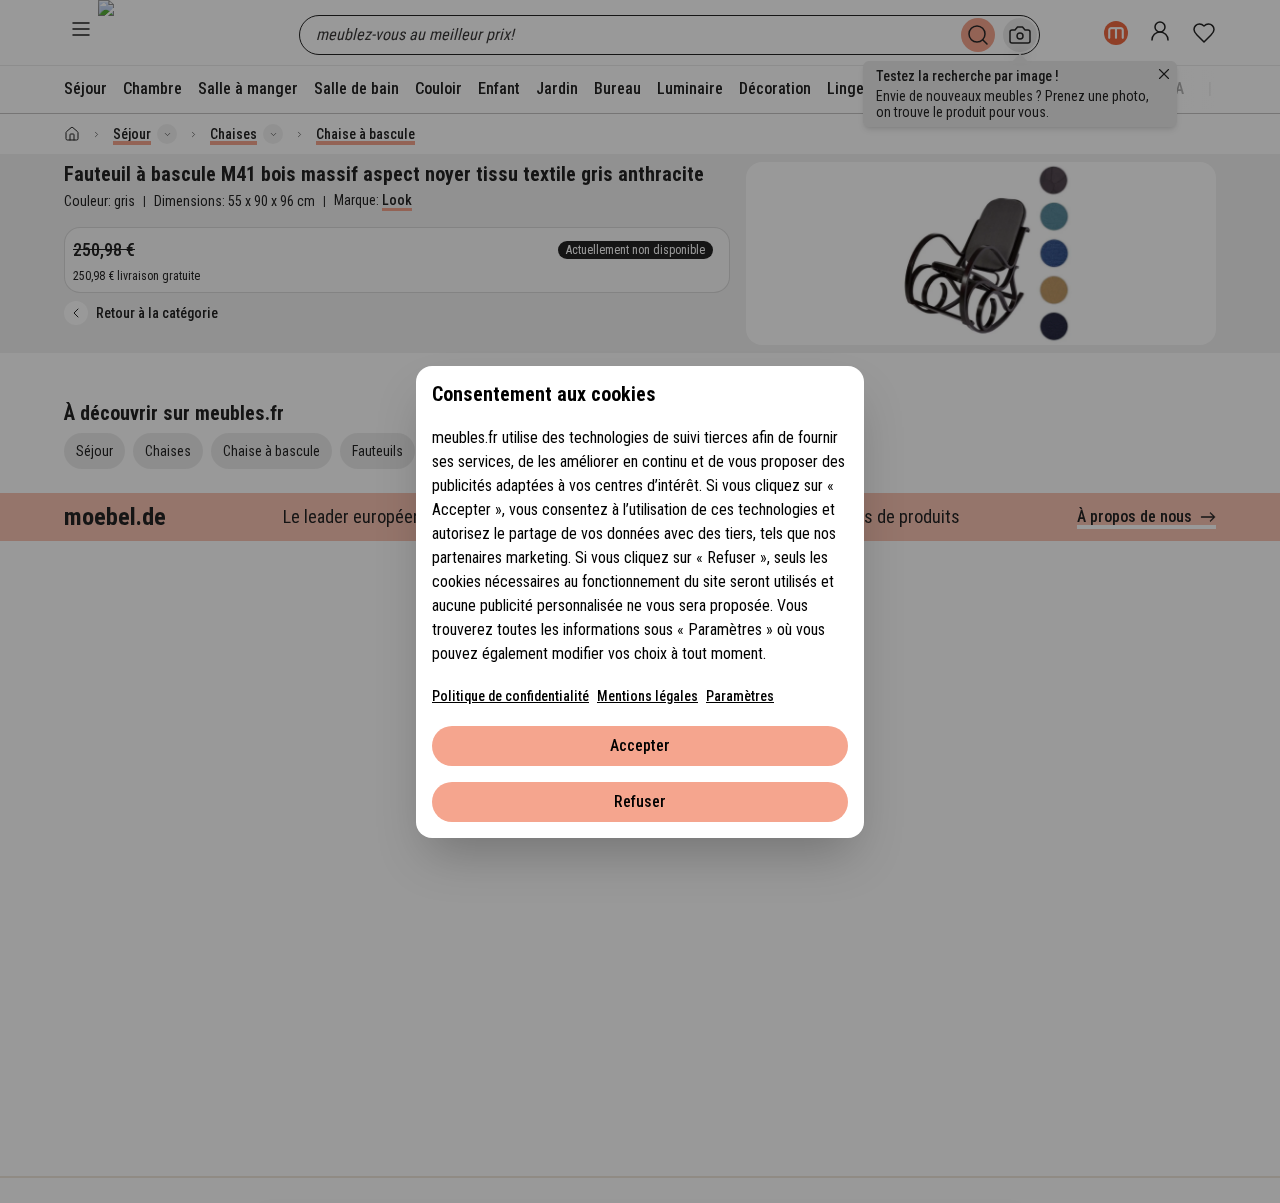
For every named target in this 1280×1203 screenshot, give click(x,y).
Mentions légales (647, 696)
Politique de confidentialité (510, 696)
